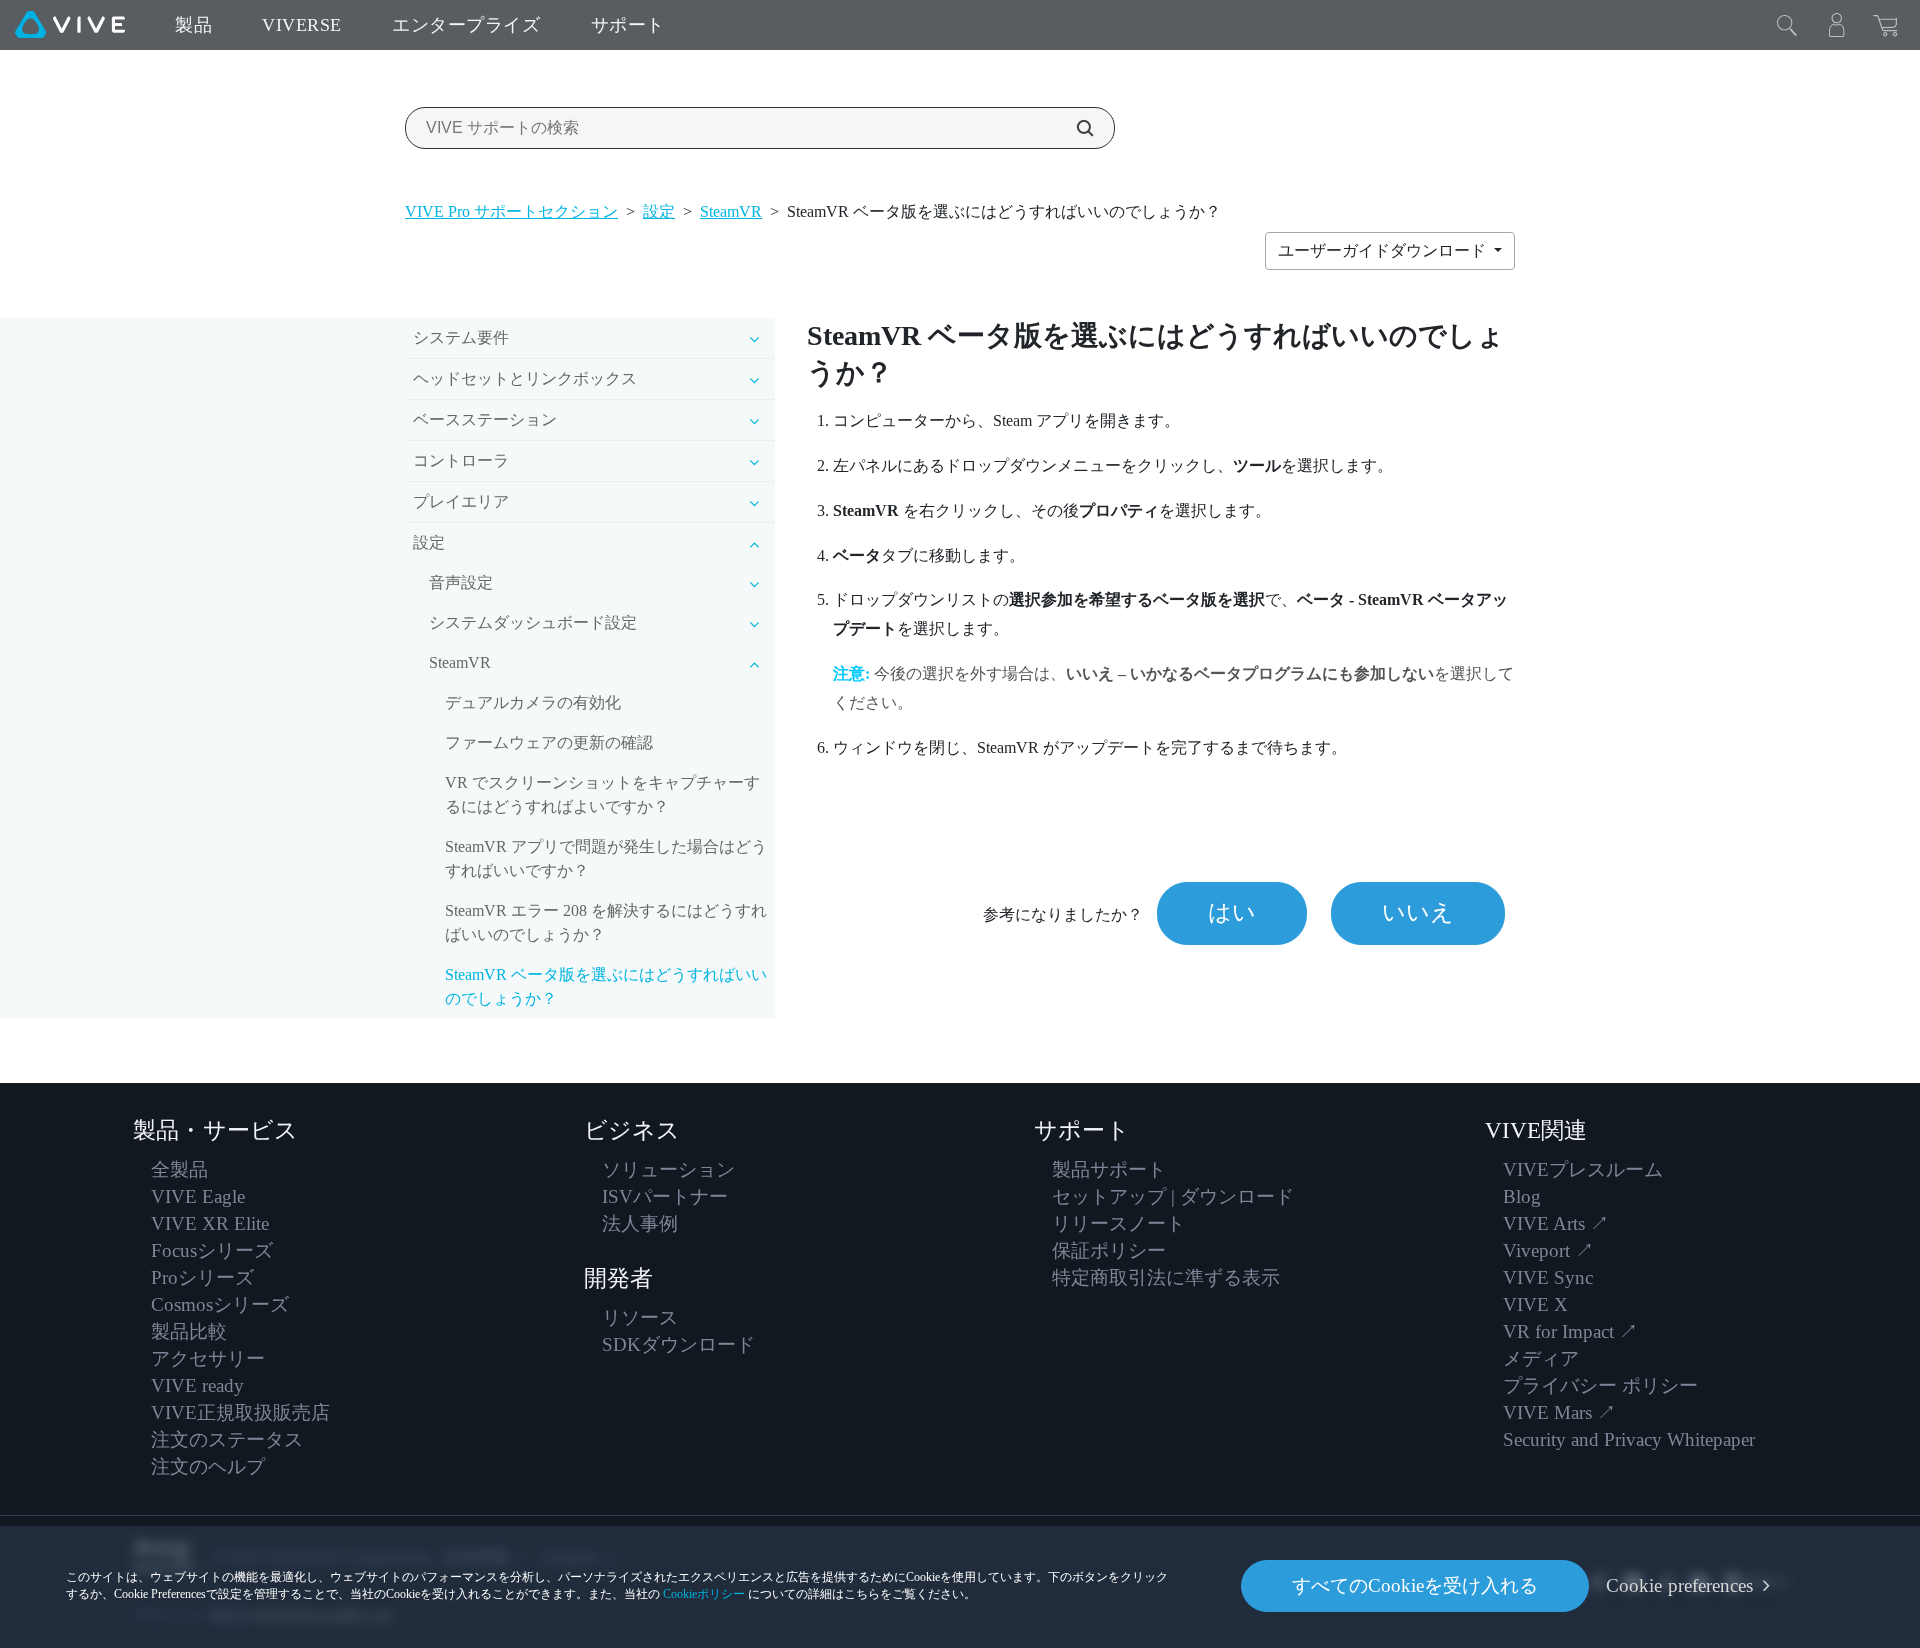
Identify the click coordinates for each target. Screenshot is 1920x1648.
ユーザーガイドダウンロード (1384, 250)
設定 (659, 211)
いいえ (1418, 912)
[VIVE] (70, 25)
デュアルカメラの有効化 (533, 702)
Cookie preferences (1679, 1585)
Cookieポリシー (704, 1594)
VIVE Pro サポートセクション (511, 211)
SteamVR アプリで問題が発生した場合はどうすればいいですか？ (606, 858)
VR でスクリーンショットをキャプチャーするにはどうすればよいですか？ (602, 794)
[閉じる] (1787, 25)
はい (1232, 912)
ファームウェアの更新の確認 (549, 742)
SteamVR (731, 211)
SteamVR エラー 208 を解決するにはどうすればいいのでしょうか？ (606, 922)
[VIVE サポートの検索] (1074, 128)
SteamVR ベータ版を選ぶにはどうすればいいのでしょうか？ (606, 986)
